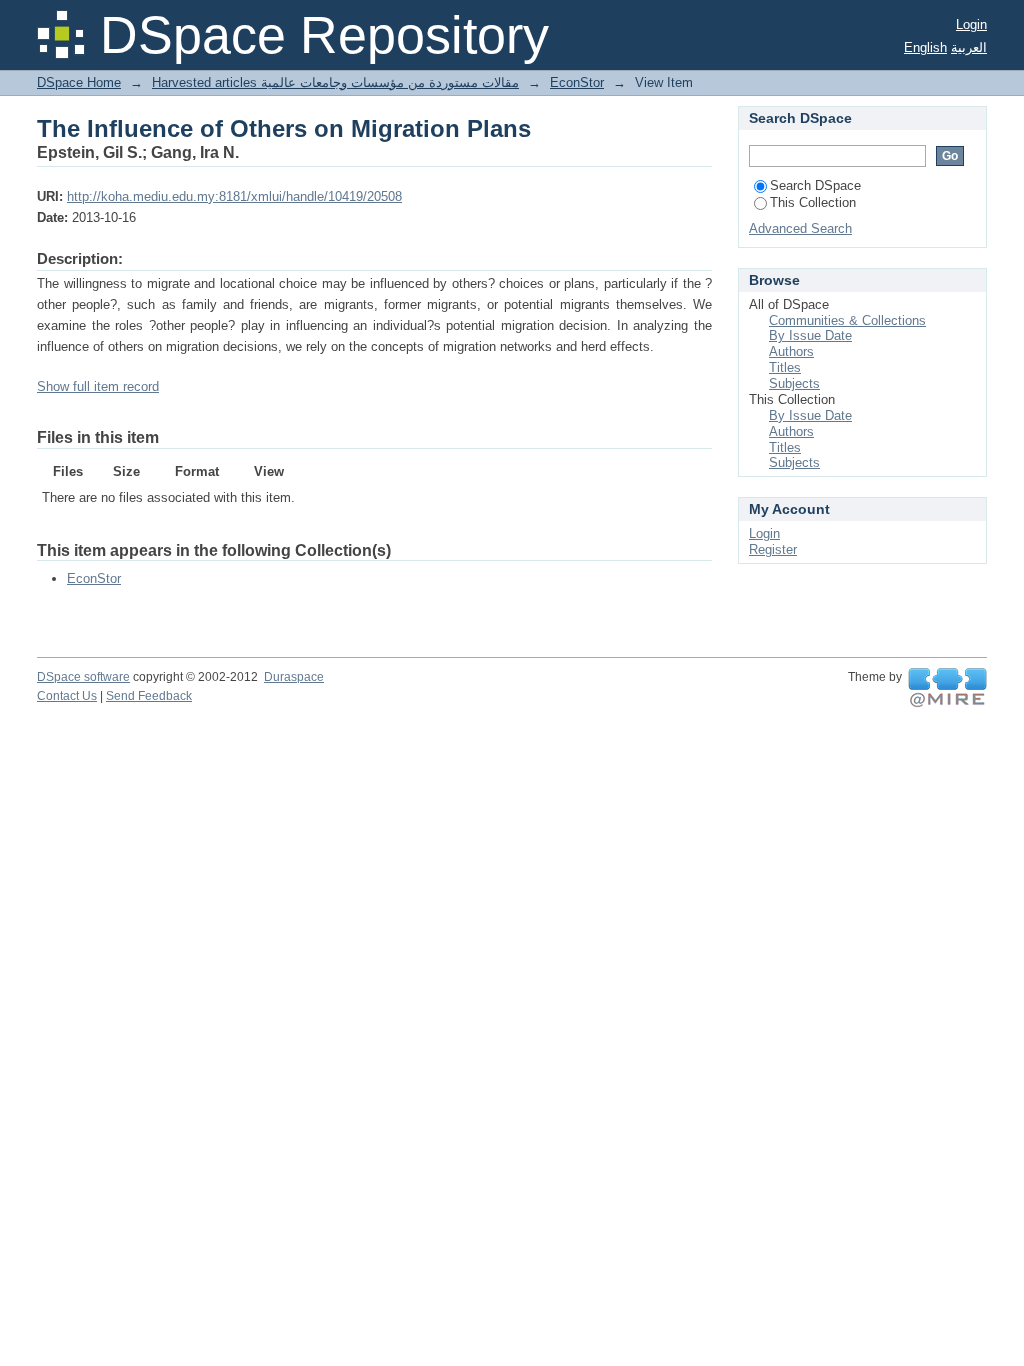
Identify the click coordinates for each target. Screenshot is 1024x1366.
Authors (791, 351)
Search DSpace (815, 185)
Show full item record (98, 386)
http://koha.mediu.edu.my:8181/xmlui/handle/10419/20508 (234, 196)
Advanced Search (800, 228)
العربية (969, 47)
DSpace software (83, 677)
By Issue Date (810, 335)
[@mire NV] (947, 688)
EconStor (577, 82)
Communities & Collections (847, 320)
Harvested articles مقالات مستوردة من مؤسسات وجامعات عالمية (335, 82)
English (925, 47)
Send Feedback (149, 696)
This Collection (813, 202)
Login (971, 24)
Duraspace (294, 677)
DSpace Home (79, 82)
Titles (785, 367)
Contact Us (67, 696)
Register (773, 549)
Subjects (794, 383)
